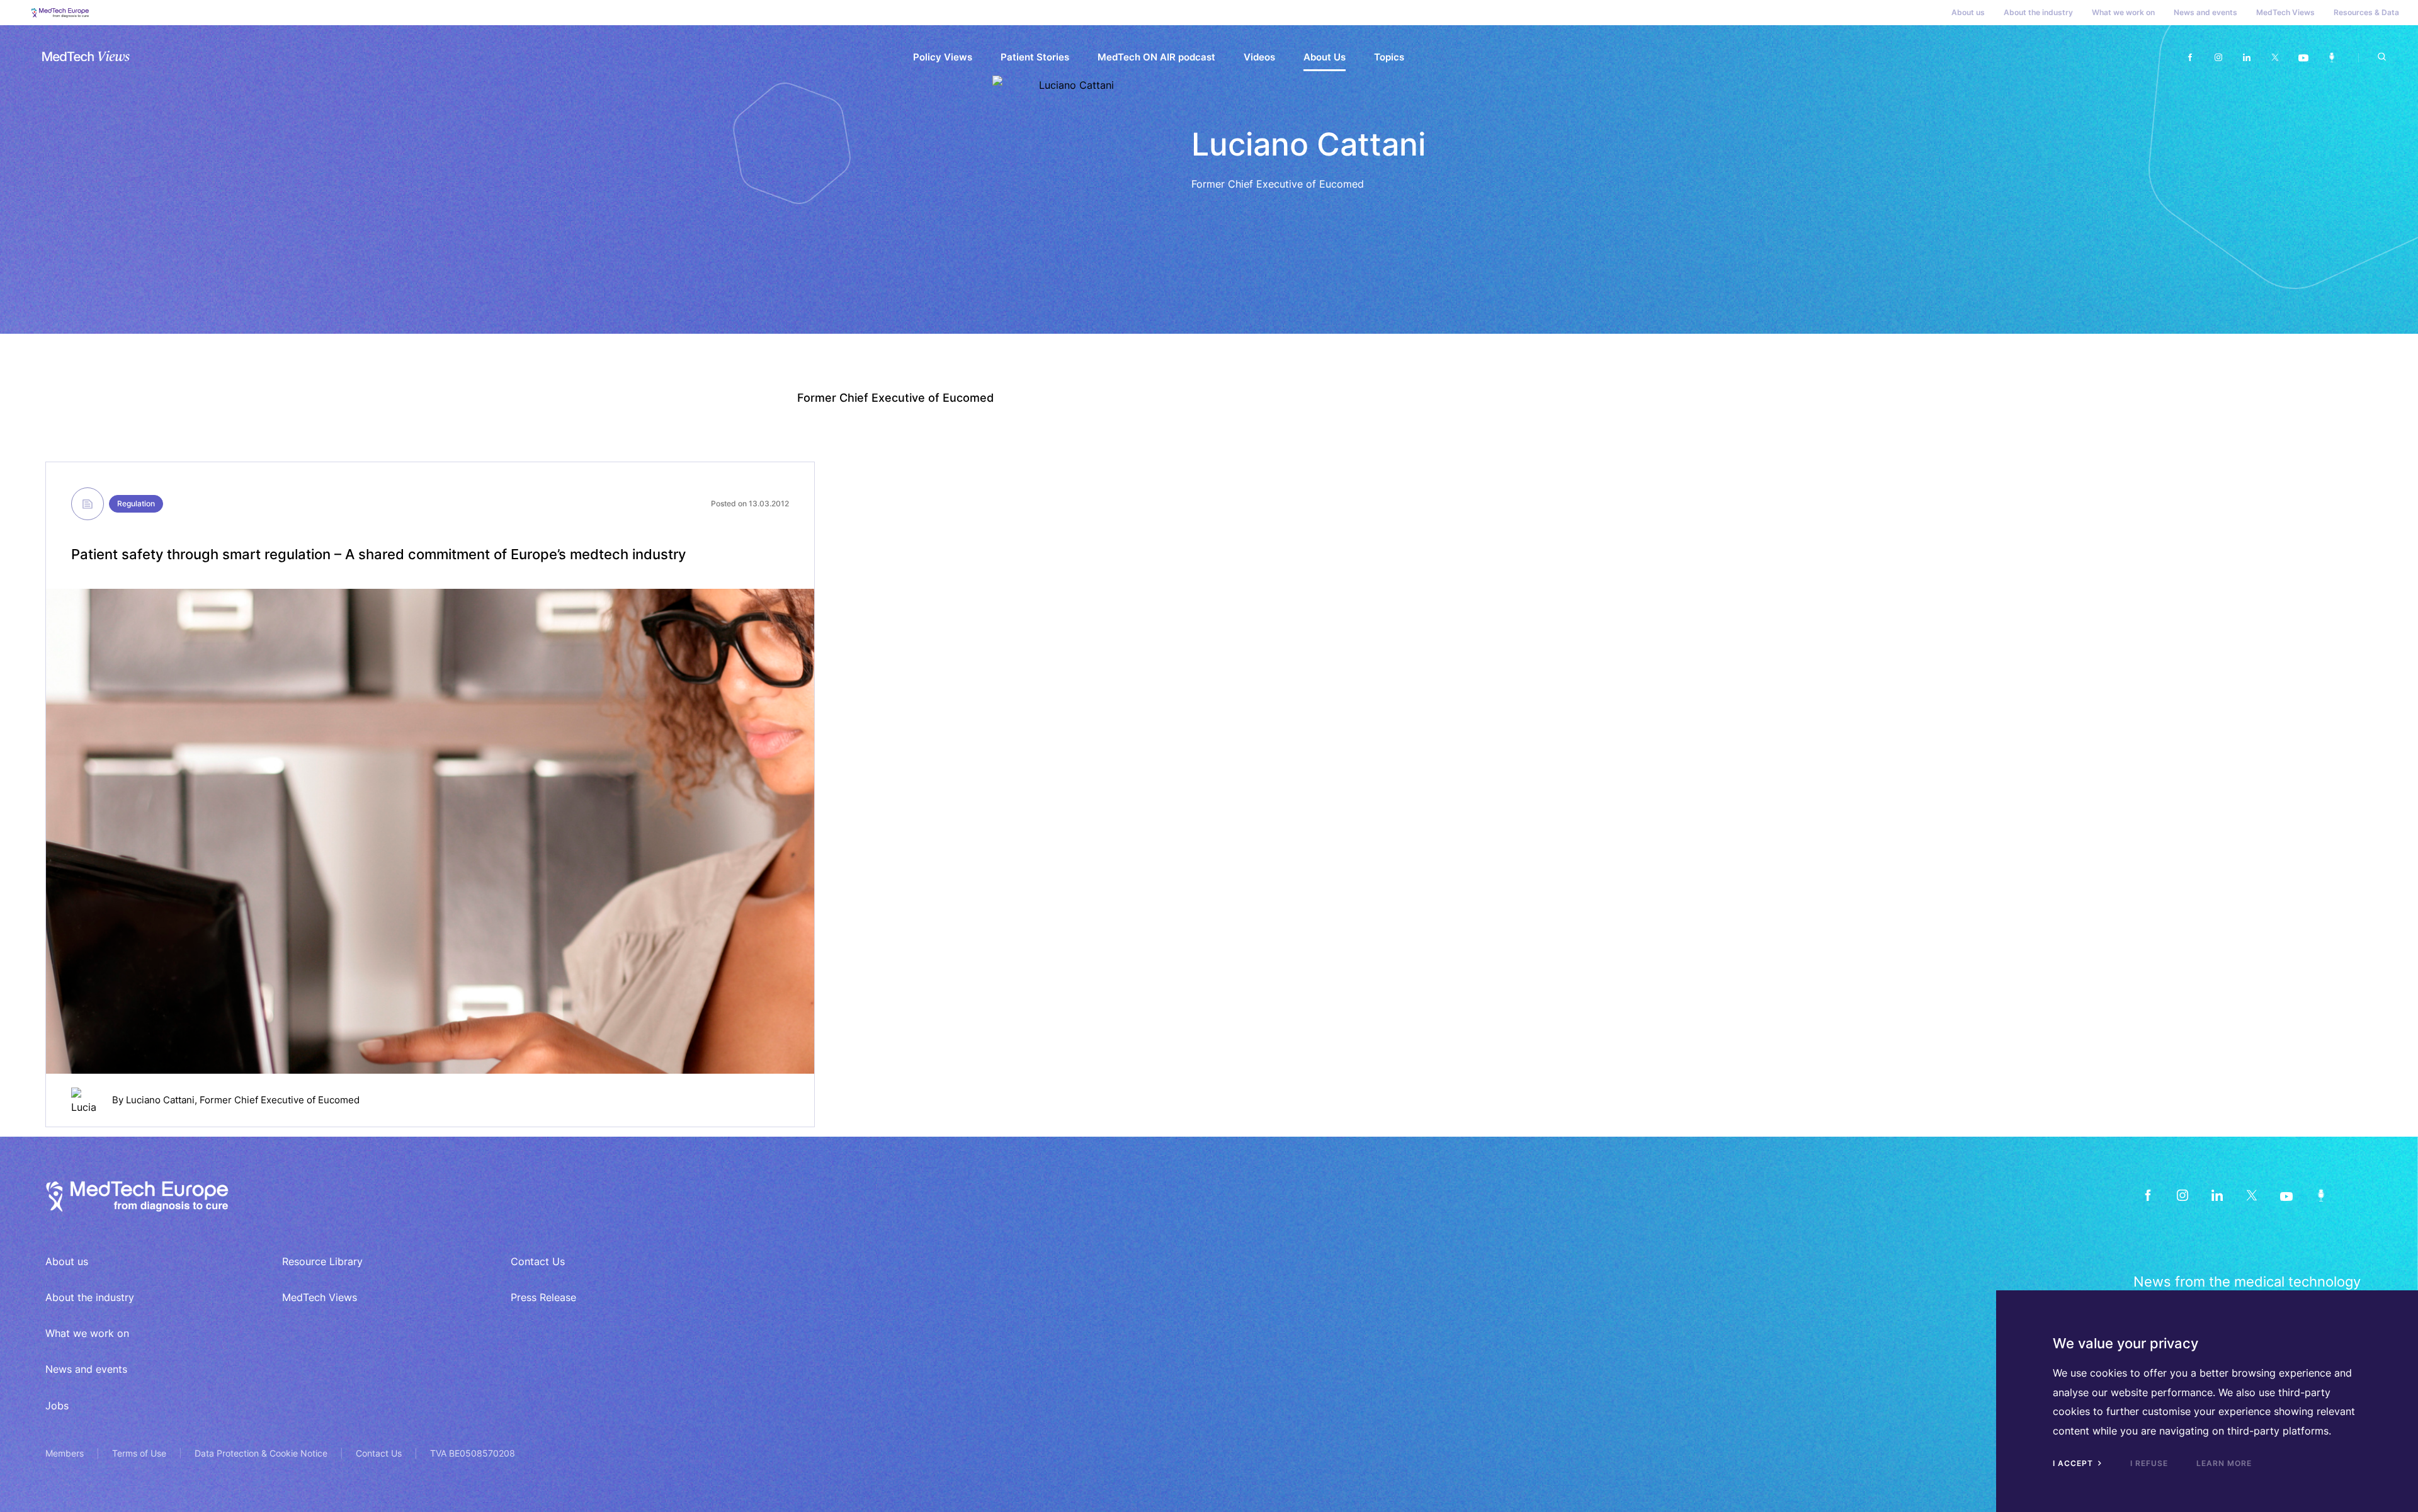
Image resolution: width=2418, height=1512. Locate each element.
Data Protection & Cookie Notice (261, 1453)
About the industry (2038, 12)
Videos (1259, 57)
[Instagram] (2218, 58)
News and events (2205, 12)
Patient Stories (1035, 57)
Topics (1389, 57)
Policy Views (943, 57)
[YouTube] (2286, 1195)
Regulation (136, 503)
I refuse (2149, 1463)
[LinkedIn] (2217, 1195)
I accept (2074, 1463)
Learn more (2224, 1463)
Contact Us (538, 1261)
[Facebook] (2190, 58)
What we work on (2123, 12)
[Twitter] (2275, 58)
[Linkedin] (2246, 58)
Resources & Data (2366, 12)
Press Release (543, 1297)
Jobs (57, 1406)
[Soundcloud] (2331, 58)
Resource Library (322, 1261)
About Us (1325, 57)
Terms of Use (139, 1453)
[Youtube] (2303, 58)
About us (1968, 12)
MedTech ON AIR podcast (1156, 57)
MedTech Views (2285, 12)
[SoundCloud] (2321, 1195)
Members (65, 1453)
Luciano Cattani (160, 1100)
